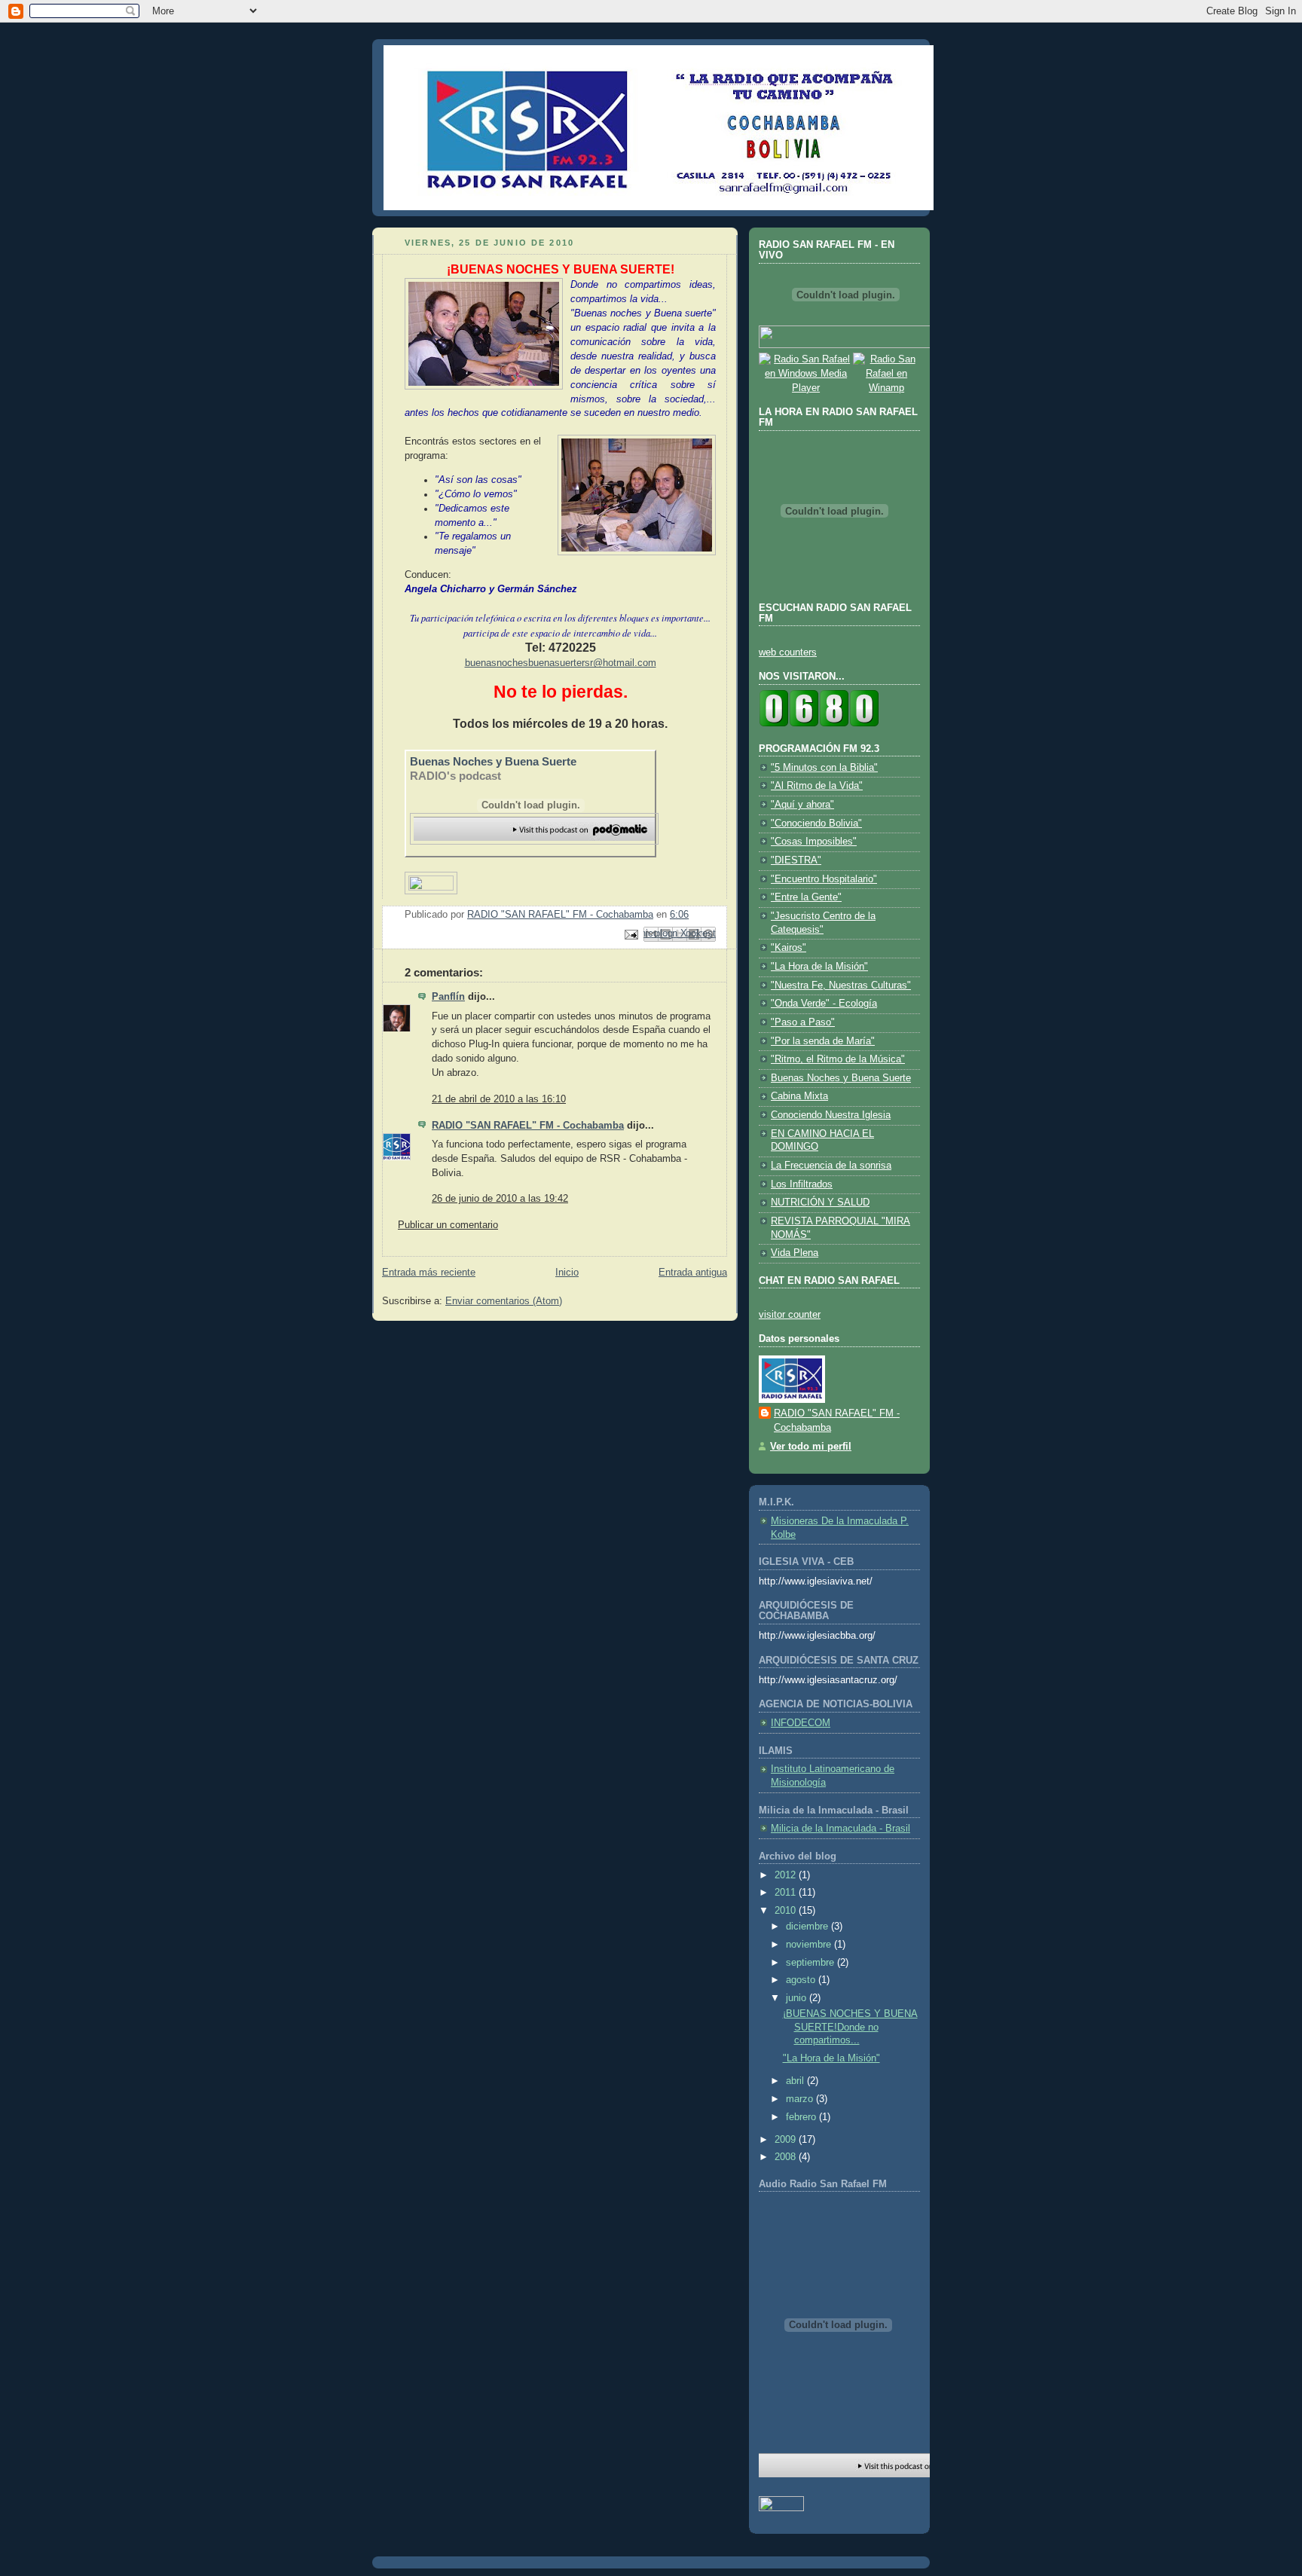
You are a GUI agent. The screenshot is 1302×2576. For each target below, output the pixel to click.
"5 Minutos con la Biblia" (824, 768)
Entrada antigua (693, 1273)
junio (798, 1998)
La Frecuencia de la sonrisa (831, 1166)
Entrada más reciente (429, 1273)
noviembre (810, 1945)
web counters (788, 652)
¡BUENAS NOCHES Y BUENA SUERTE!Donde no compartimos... (850, 2027)
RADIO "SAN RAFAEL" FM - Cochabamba (528, 1126)
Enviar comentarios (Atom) (504, 1301)
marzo (801, 2099)
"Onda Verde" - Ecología (824, 1004)
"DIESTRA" (796, 860)
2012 (787, 1875)
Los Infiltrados (802, 1184)
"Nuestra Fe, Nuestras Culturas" (841, 985)
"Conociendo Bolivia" (816, 824)
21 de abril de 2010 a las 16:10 (499, 1099)
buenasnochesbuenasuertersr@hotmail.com (561, 663)
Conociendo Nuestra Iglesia (831, 1115)
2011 (787, 1893)
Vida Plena (795, 1253)
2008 (787, 2157)
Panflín (448, 997)
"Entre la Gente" (806, 897)
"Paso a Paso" (803, 1022)
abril (796, 2081)
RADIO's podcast (455, 776)
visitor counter (790, 1315)
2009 (787, 2140)
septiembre (811, 1963)
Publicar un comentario (448, 1225)
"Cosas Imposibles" (814, 842)
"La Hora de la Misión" (819, 967)
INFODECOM (801, 1723)
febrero (802, 2117)
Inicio (567, 1273)
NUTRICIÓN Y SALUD (820, 1202)
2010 (787, 1911)
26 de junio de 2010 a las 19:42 (500, 1199)
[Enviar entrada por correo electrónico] (631, 934)
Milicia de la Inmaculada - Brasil (840, 1829)
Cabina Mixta (799, 1096)
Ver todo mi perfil (811, 1447)
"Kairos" (789, 948)
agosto (802, 1980)
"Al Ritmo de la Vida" (817, 786)
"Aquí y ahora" (802, 805)
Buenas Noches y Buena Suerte (493, 761)
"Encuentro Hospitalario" (824, 879)
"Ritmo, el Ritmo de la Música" (838, 1059)
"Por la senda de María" (823, 1041)
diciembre (808, 1927)
